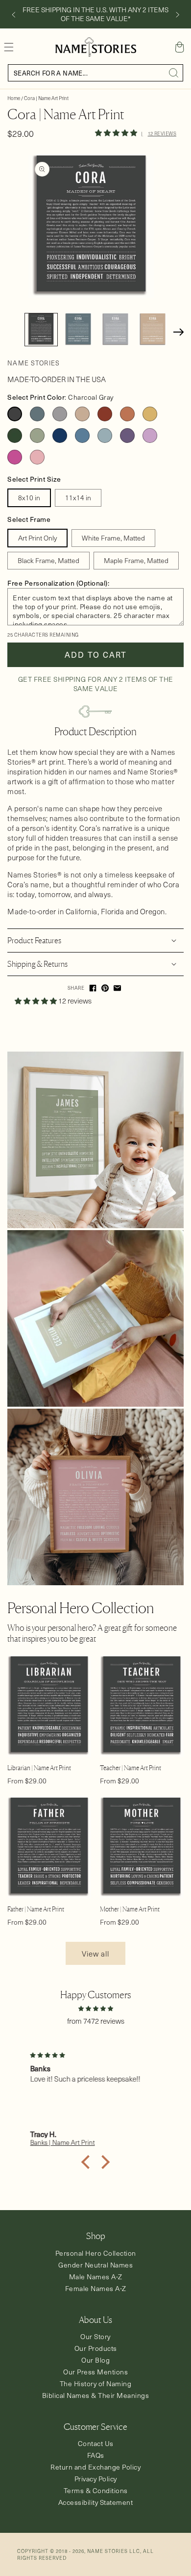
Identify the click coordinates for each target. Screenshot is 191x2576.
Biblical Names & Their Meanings (96, 2395)
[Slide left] (13, 15)
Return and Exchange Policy (95, 2467)
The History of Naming (96, 2383)
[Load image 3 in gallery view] (116, 330)
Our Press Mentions (95, 2372)
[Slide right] (178, 15)
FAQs (96, 2455)
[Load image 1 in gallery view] (41, 330)
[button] (9, 47)
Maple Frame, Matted (136, 560)
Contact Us (96, 2443)
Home (14, 98)
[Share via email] (117, 988)
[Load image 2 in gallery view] (78, 330)
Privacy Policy (96, 2479)
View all (95, 1954)
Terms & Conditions (96, 2490)
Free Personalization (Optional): (58, 583)
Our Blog (95, 2360)
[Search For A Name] (174, 73)
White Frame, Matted (113, 538)
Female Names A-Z (96, 2288)
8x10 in (29, 498)
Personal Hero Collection (96, 2253)
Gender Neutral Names (95, 2265)
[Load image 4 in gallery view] (153, 330)
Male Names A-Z (96, 2277)
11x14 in (78, 498)
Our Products (96, 2348)
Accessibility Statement (96, 2502)
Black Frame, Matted (48, 560)
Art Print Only (37, 538)
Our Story (95, 2336)
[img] (95, 2008)
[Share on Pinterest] (105, 988)
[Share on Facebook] (93, 988)
